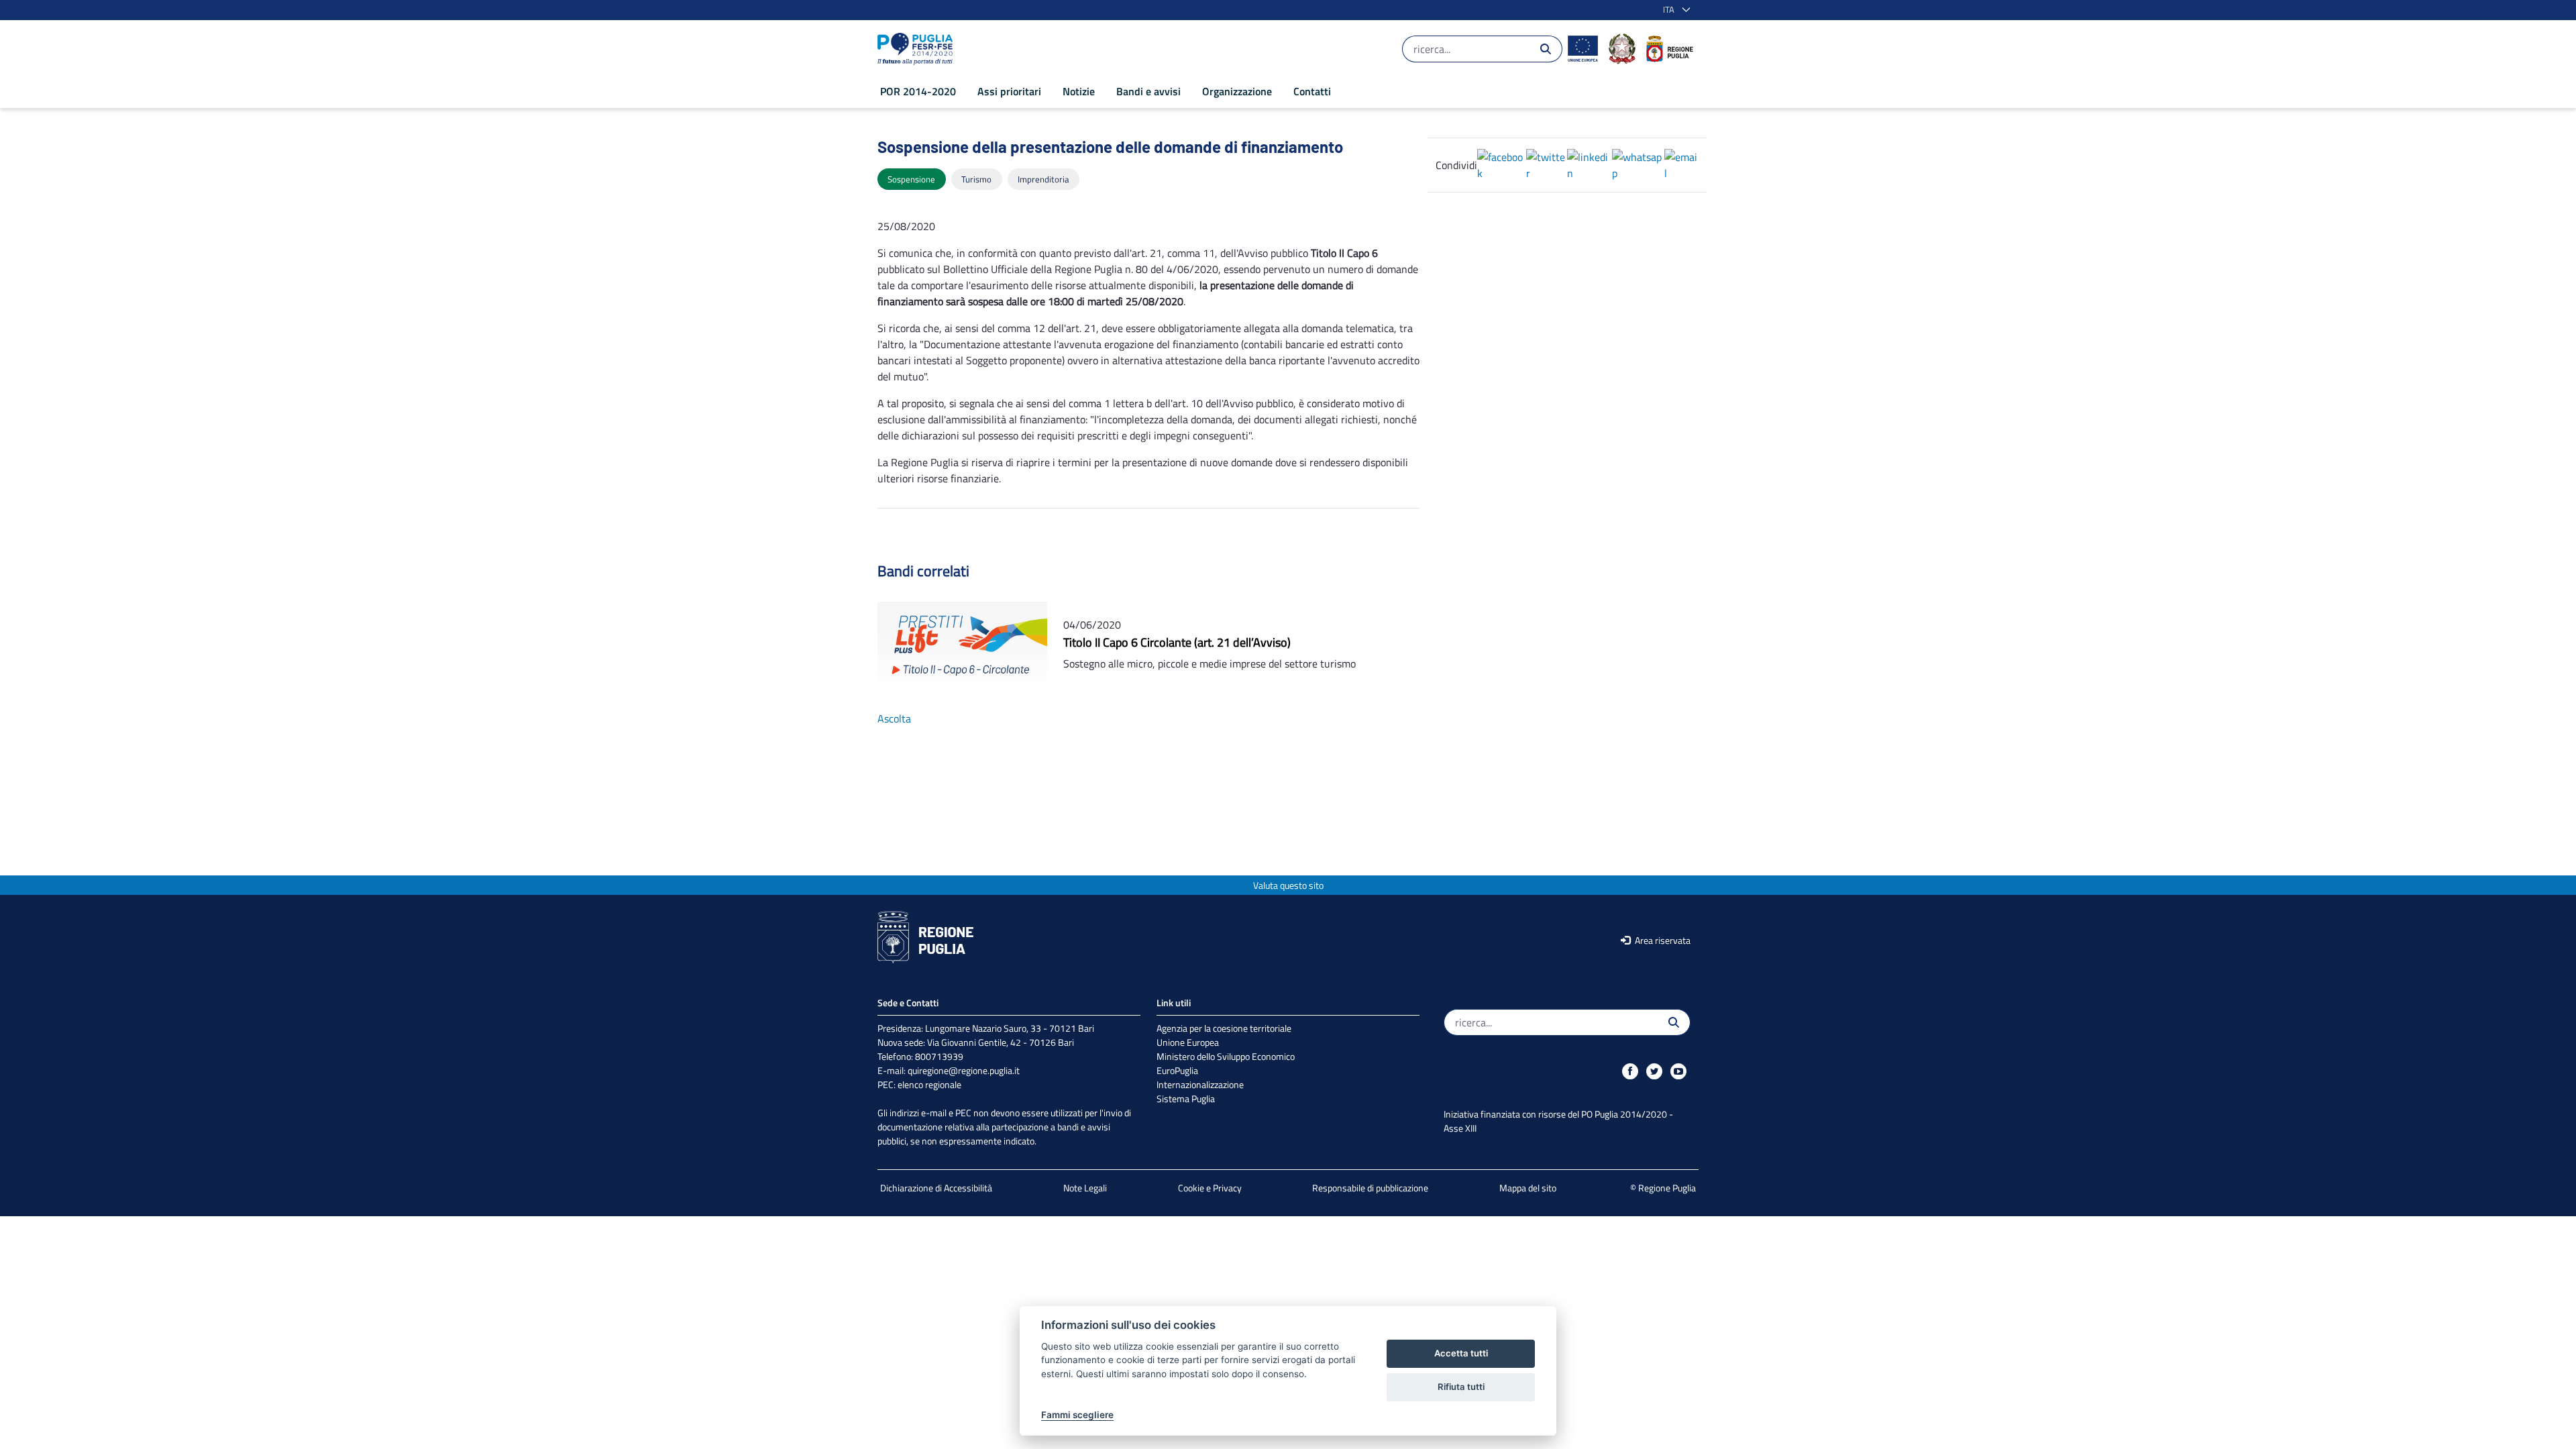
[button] (1674, 10)
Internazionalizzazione (1200, 1084)
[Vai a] (918, 49)
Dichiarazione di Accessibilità (936, 1188)
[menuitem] (918, 91)
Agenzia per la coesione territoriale (1224, 1028)
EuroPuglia (1177, 1070)
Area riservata (1662, 940)
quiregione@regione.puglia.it (964, 1070)
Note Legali (1085, 1188)
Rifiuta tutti (1461, 1387)
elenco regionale (929, 1084)
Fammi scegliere (1077, 1415)
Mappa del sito (1528, 1188)
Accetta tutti (1461, 1353)
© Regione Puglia (1663, 1188)
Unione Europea (1188, 1042)
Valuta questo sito (1288, 885)
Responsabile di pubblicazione (1370, 1188)
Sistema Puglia (1186, 1098)
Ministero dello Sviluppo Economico (1226, 1056)
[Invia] (1546, 49)
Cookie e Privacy (1210, 1188)
